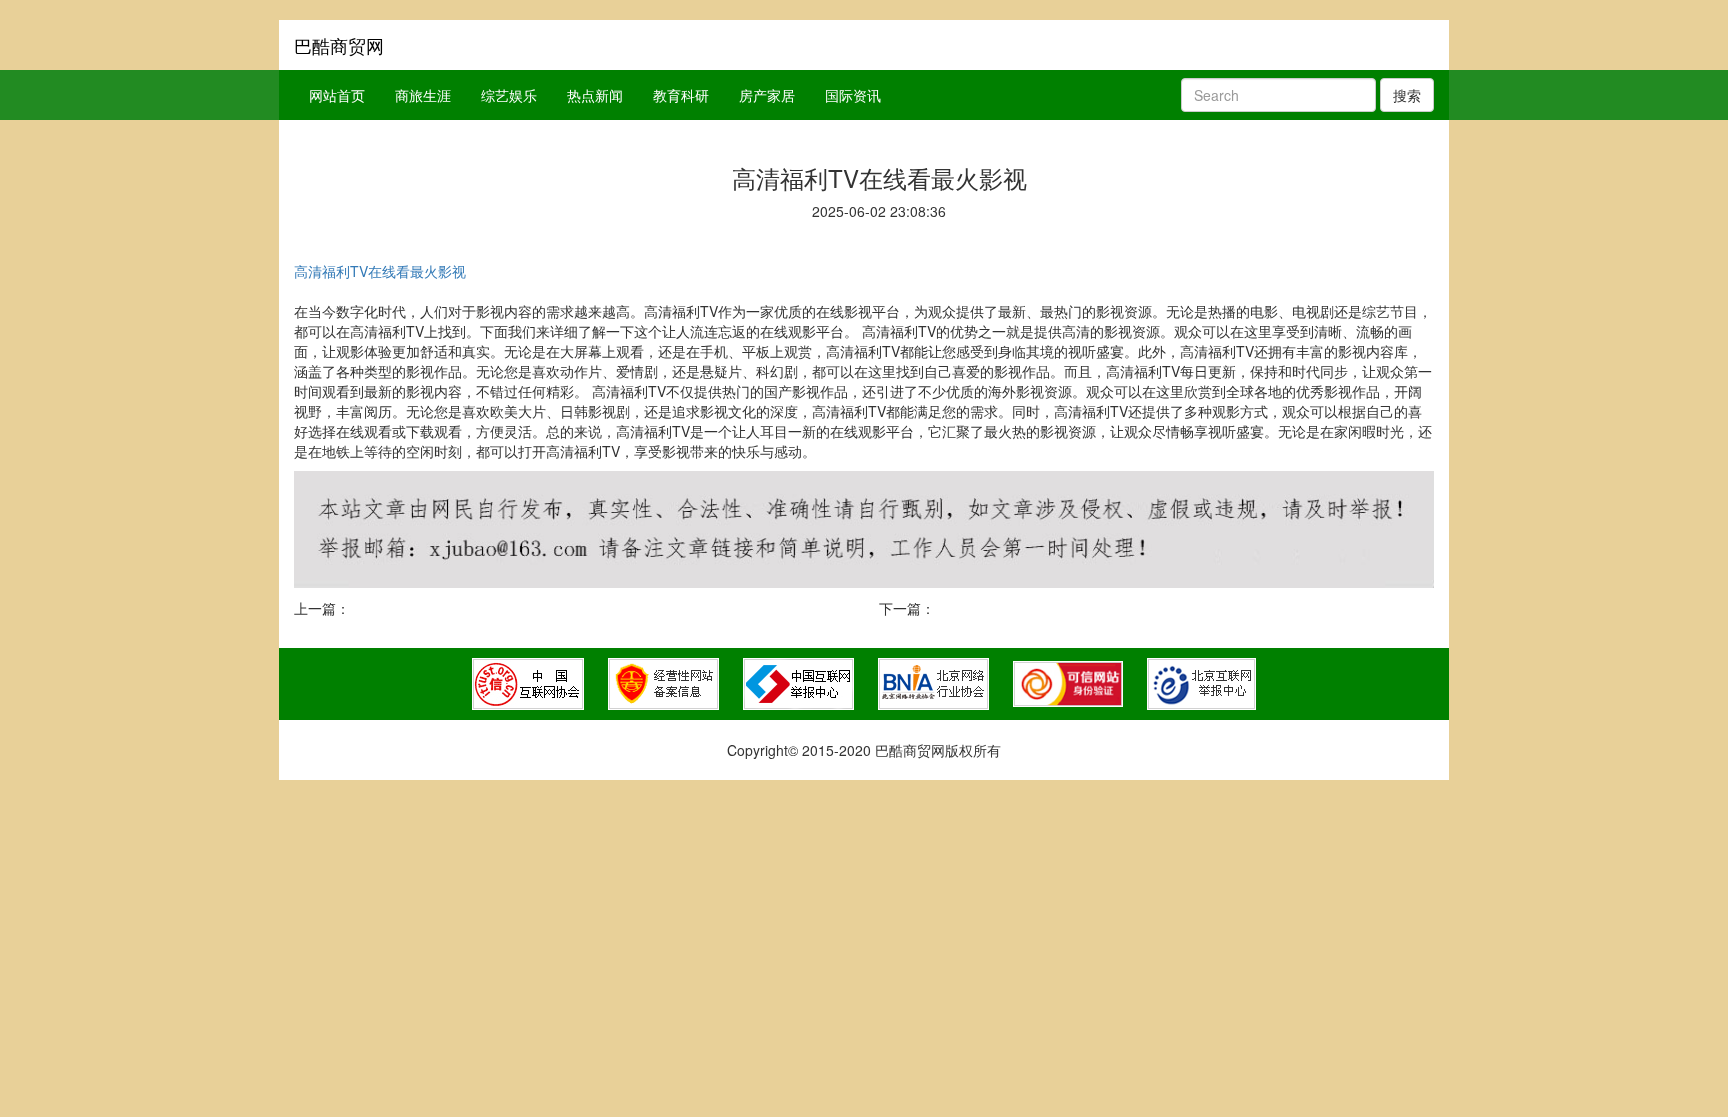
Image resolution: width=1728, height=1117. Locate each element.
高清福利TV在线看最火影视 (380, 271)
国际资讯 (853, 95)
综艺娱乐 (509, 95)
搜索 (1407, 95)
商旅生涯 (423, 95)
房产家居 (767, 95)
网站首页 (337, 95)
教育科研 (681, 95)
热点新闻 (595, 95)
